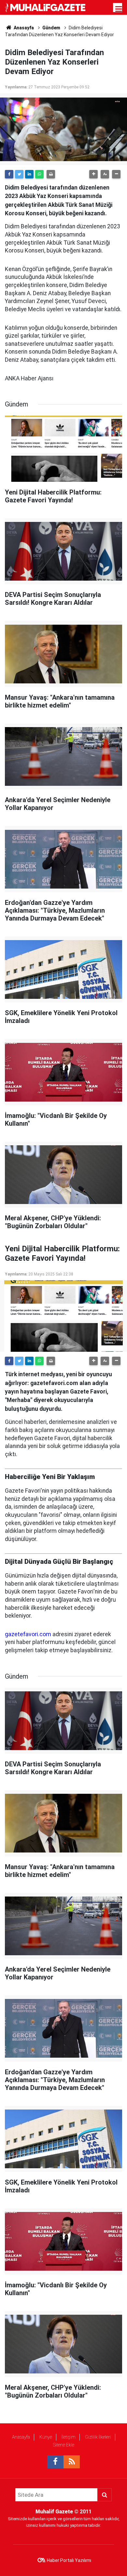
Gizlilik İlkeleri (98, 2437)
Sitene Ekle (64, 2445)
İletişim (69, 2437)
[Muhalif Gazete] (46, 7)
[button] (93, 174)
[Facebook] (9, 174)
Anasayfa (21, 2437)
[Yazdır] (51, 174)
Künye (46, 2437)
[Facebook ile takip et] (55, 2462)
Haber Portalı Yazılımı (69, 2560)
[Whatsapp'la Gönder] (39, 174)
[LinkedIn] (29, 174)
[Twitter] (19, 174)
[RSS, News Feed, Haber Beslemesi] (72, 2462)
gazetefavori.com (28, 1634)
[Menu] (119, 9)
